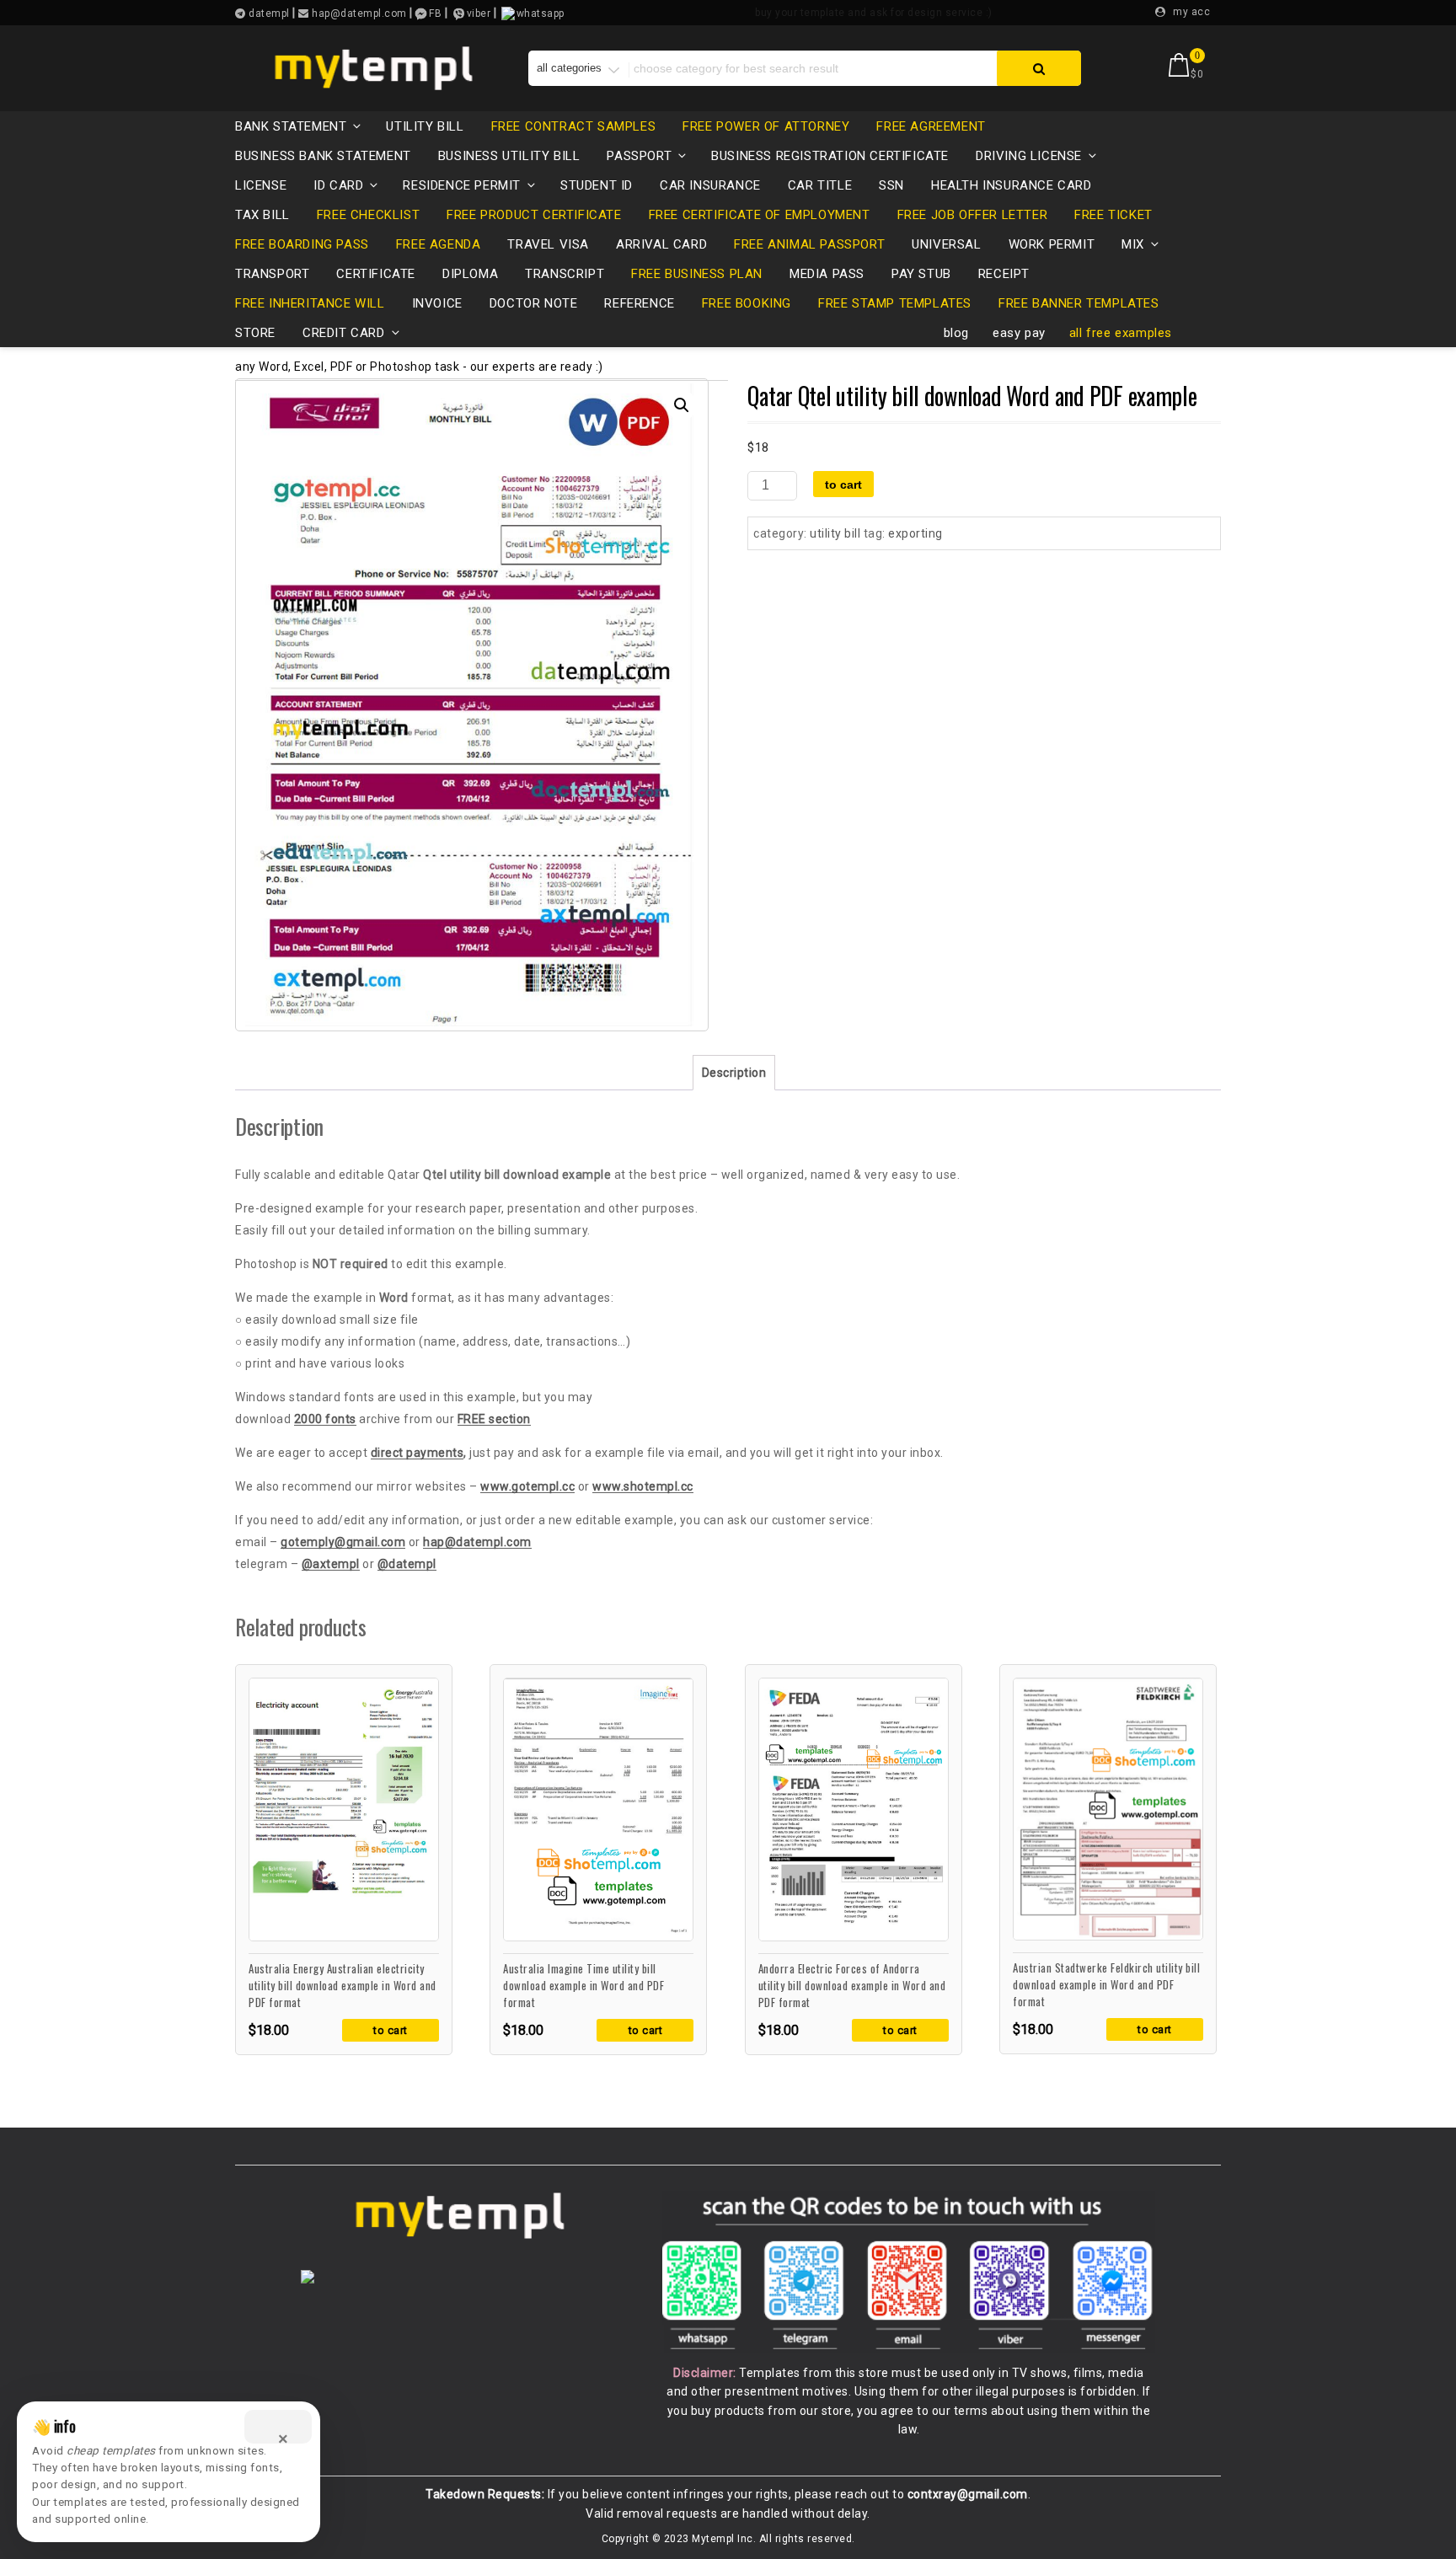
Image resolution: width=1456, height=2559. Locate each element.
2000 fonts (325, 1419)
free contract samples (574, 126)
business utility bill (509, 156)
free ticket (1113, 215)
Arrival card (661, 244)
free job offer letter (973, 215)
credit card (344, 333)
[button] (682, 405)
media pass (827, 274)
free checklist (368, 215)
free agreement (931, 126)
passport (639, 156)
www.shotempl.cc (643, 1486)
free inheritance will (310, 303)
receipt (1004, 274)
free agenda (439, 244)
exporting (915, 533)
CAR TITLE (820, 185)
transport (272, 274)
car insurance (710, 185)
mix (1133, 244)
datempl (268, 13)
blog (956, 333)
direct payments (418, 1453)
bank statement (291, 126)
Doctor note (534, 303)
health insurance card (1012, 185)
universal (946, 244)
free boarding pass (302, 244)
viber (479, 13)
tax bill (262, 215)
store (255, 333)
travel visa (548, 244)
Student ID (597, 185)
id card (338, 185)
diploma (470, 274)
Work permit (1052, 244)
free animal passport (809, 244)
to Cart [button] (391, 2030)
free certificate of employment (760, 215)
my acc (1191, 12)
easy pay (1019, 333)
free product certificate (534, 215)
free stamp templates (895, 303)
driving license (1029, 156)
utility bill (425, 126)
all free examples (1121, 333)
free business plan (697, 274)
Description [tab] (734, 1073)
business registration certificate (830, 156)
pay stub (921, 274)
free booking (747, 303)
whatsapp (541, 13)
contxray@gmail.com (968, 2494)
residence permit (462, 185)
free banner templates (1079, 303)
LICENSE (261, 185)
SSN (891, 185)
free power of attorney (766, 126)
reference (639, 303)
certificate (376, 274)
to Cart (843, 484)
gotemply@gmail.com (343, 1542)
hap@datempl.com (477, 1542)
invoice (437, 303)
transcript (565, 274)
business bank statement (323, 156)
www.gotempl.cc (527, 1486)
